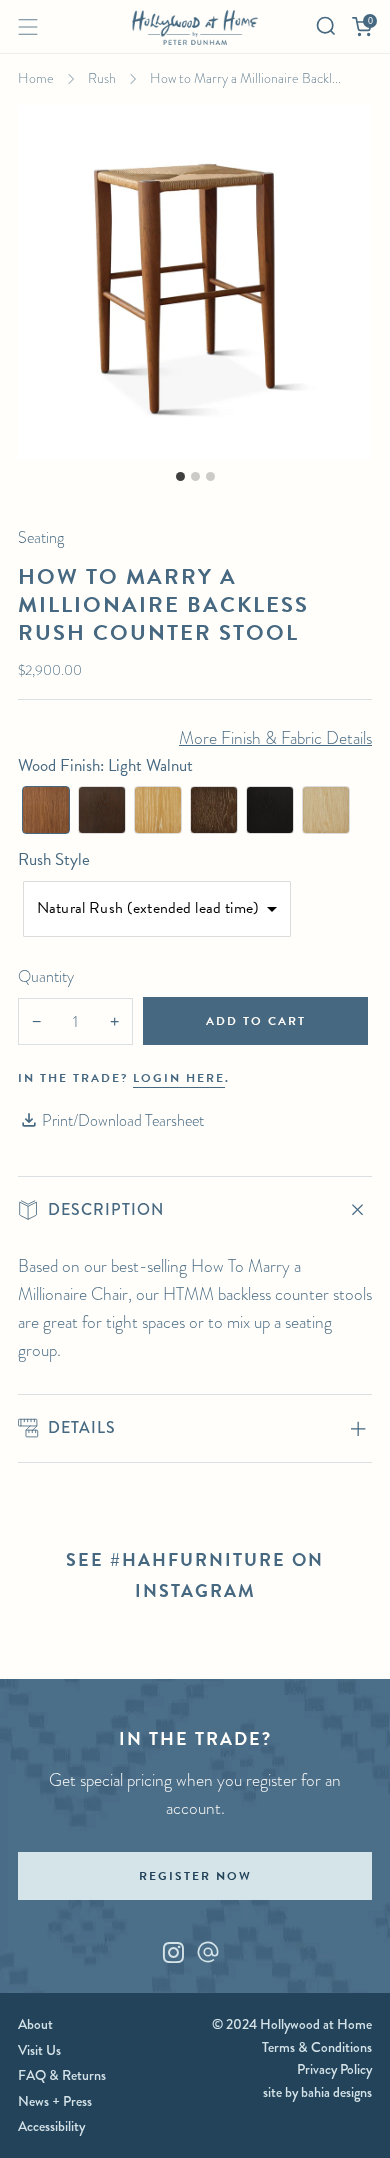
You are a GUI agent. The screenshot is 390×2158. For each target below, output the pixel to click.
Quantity (46, 976)
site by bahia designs (317, 2092)
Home (36, 78)
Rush (102, 78)
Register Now (195, 1876)
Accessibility (51, 2126)
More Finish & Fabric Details (275, 738)
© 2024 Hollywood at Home (292, 2024)
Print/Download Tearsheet (123, 1120)
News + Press (55, 2101)
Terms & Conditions (317, 2047)
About (35, 2024)
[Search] (326, 26)
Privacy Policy (334, 2069)
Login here (179, 1078)
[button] (46, 810)
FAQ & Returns (62, 2075)
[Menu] (28, 27)
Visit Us (39, 2050)
